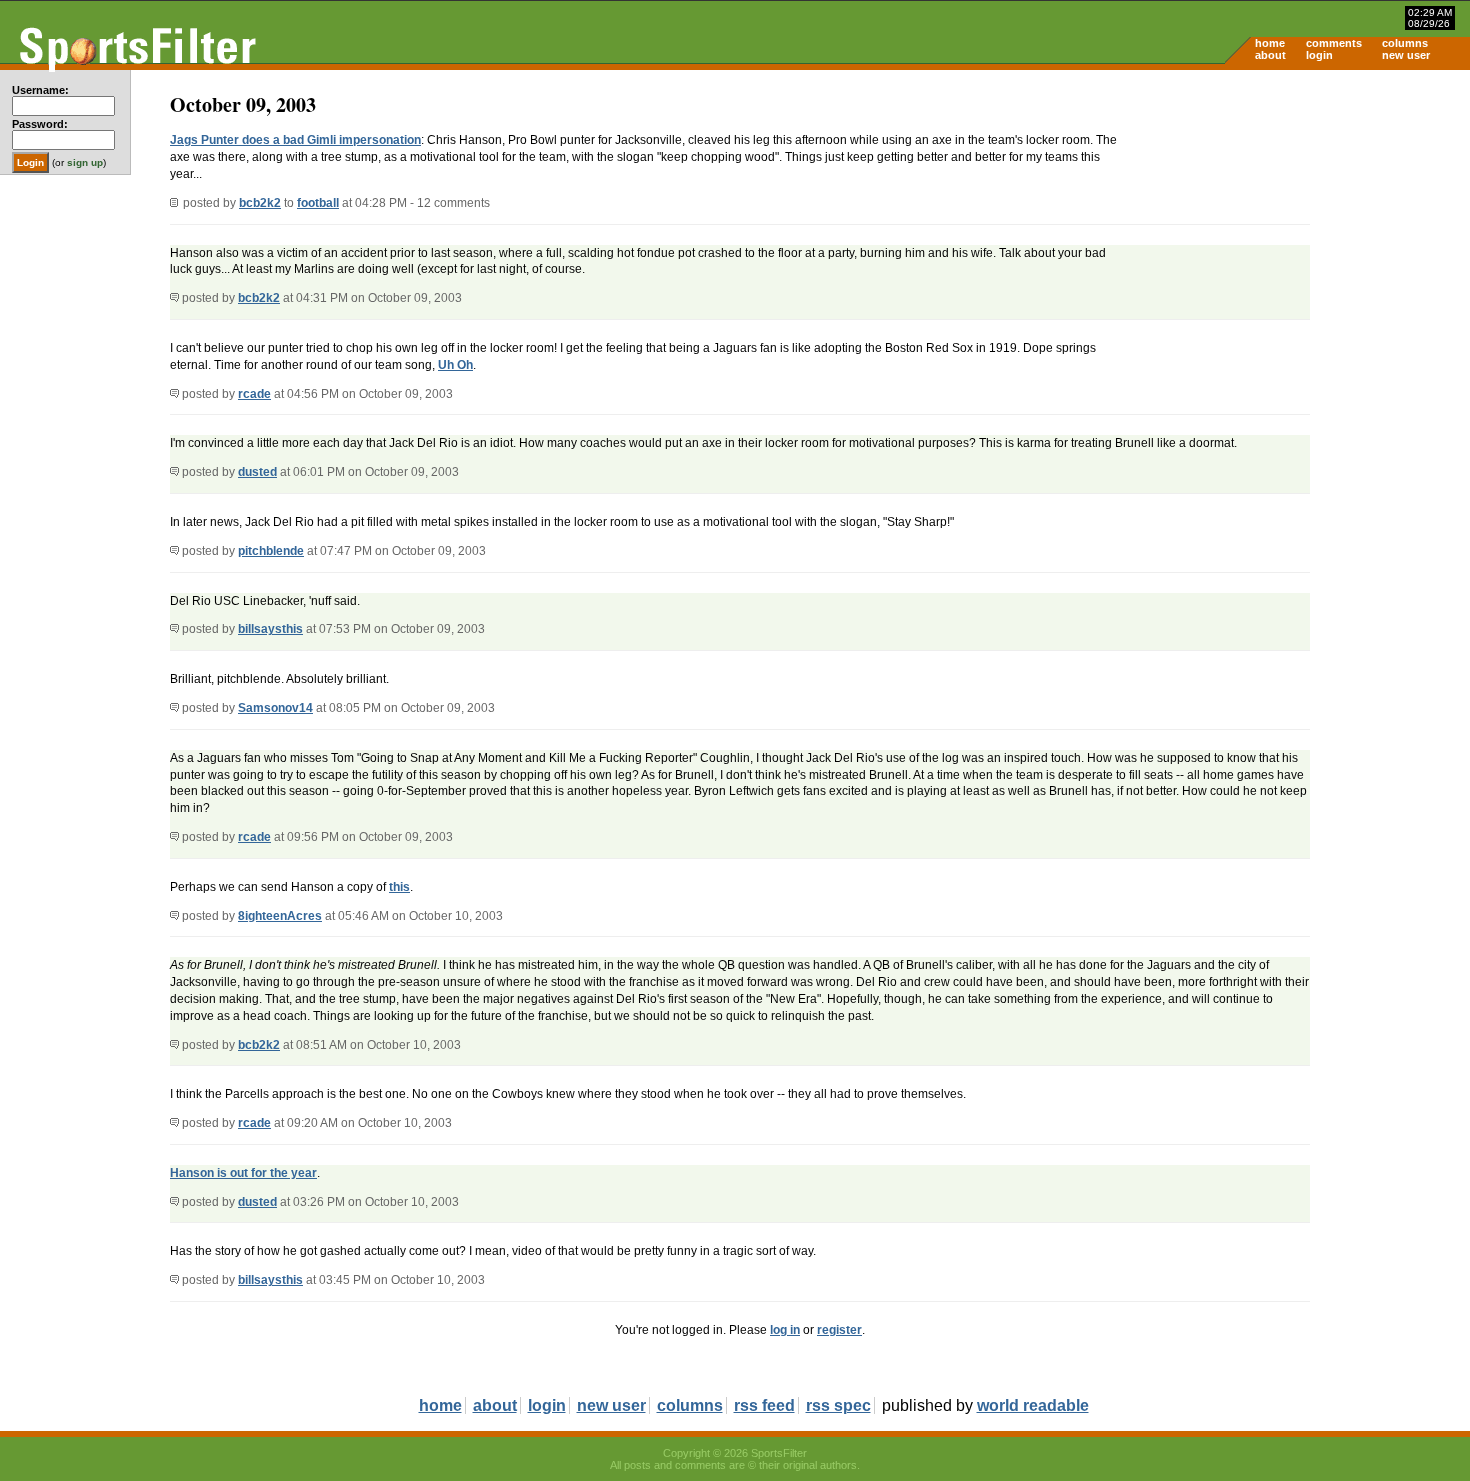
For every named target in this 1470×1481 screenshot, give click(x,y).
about (1270, 55)
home (1270, 43)
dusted (257, 472)
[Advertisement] (1300, 226)
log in (785, 1330)
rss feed (764, 1405)
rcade (254, 394)
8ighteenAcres (280, 916)
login (1319, 55)
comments (1334, 43)
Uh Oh (455, 365)
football (318, 203)
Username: (40, 90)
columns (1405, 43)
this (399, 887)
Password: (40, 124)
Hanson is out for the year (243, 1173)
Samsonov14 (275, 708)
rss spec (838, 1405)
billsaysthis (270, 629)
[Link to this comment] (174, 298)
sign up (85, 162)
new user (1406, 55)
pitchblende (271, 551)
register (839, 1330)
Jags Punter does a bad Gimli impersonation (295, 140)
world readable (1033, 1405)
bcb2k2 (260, 203)
